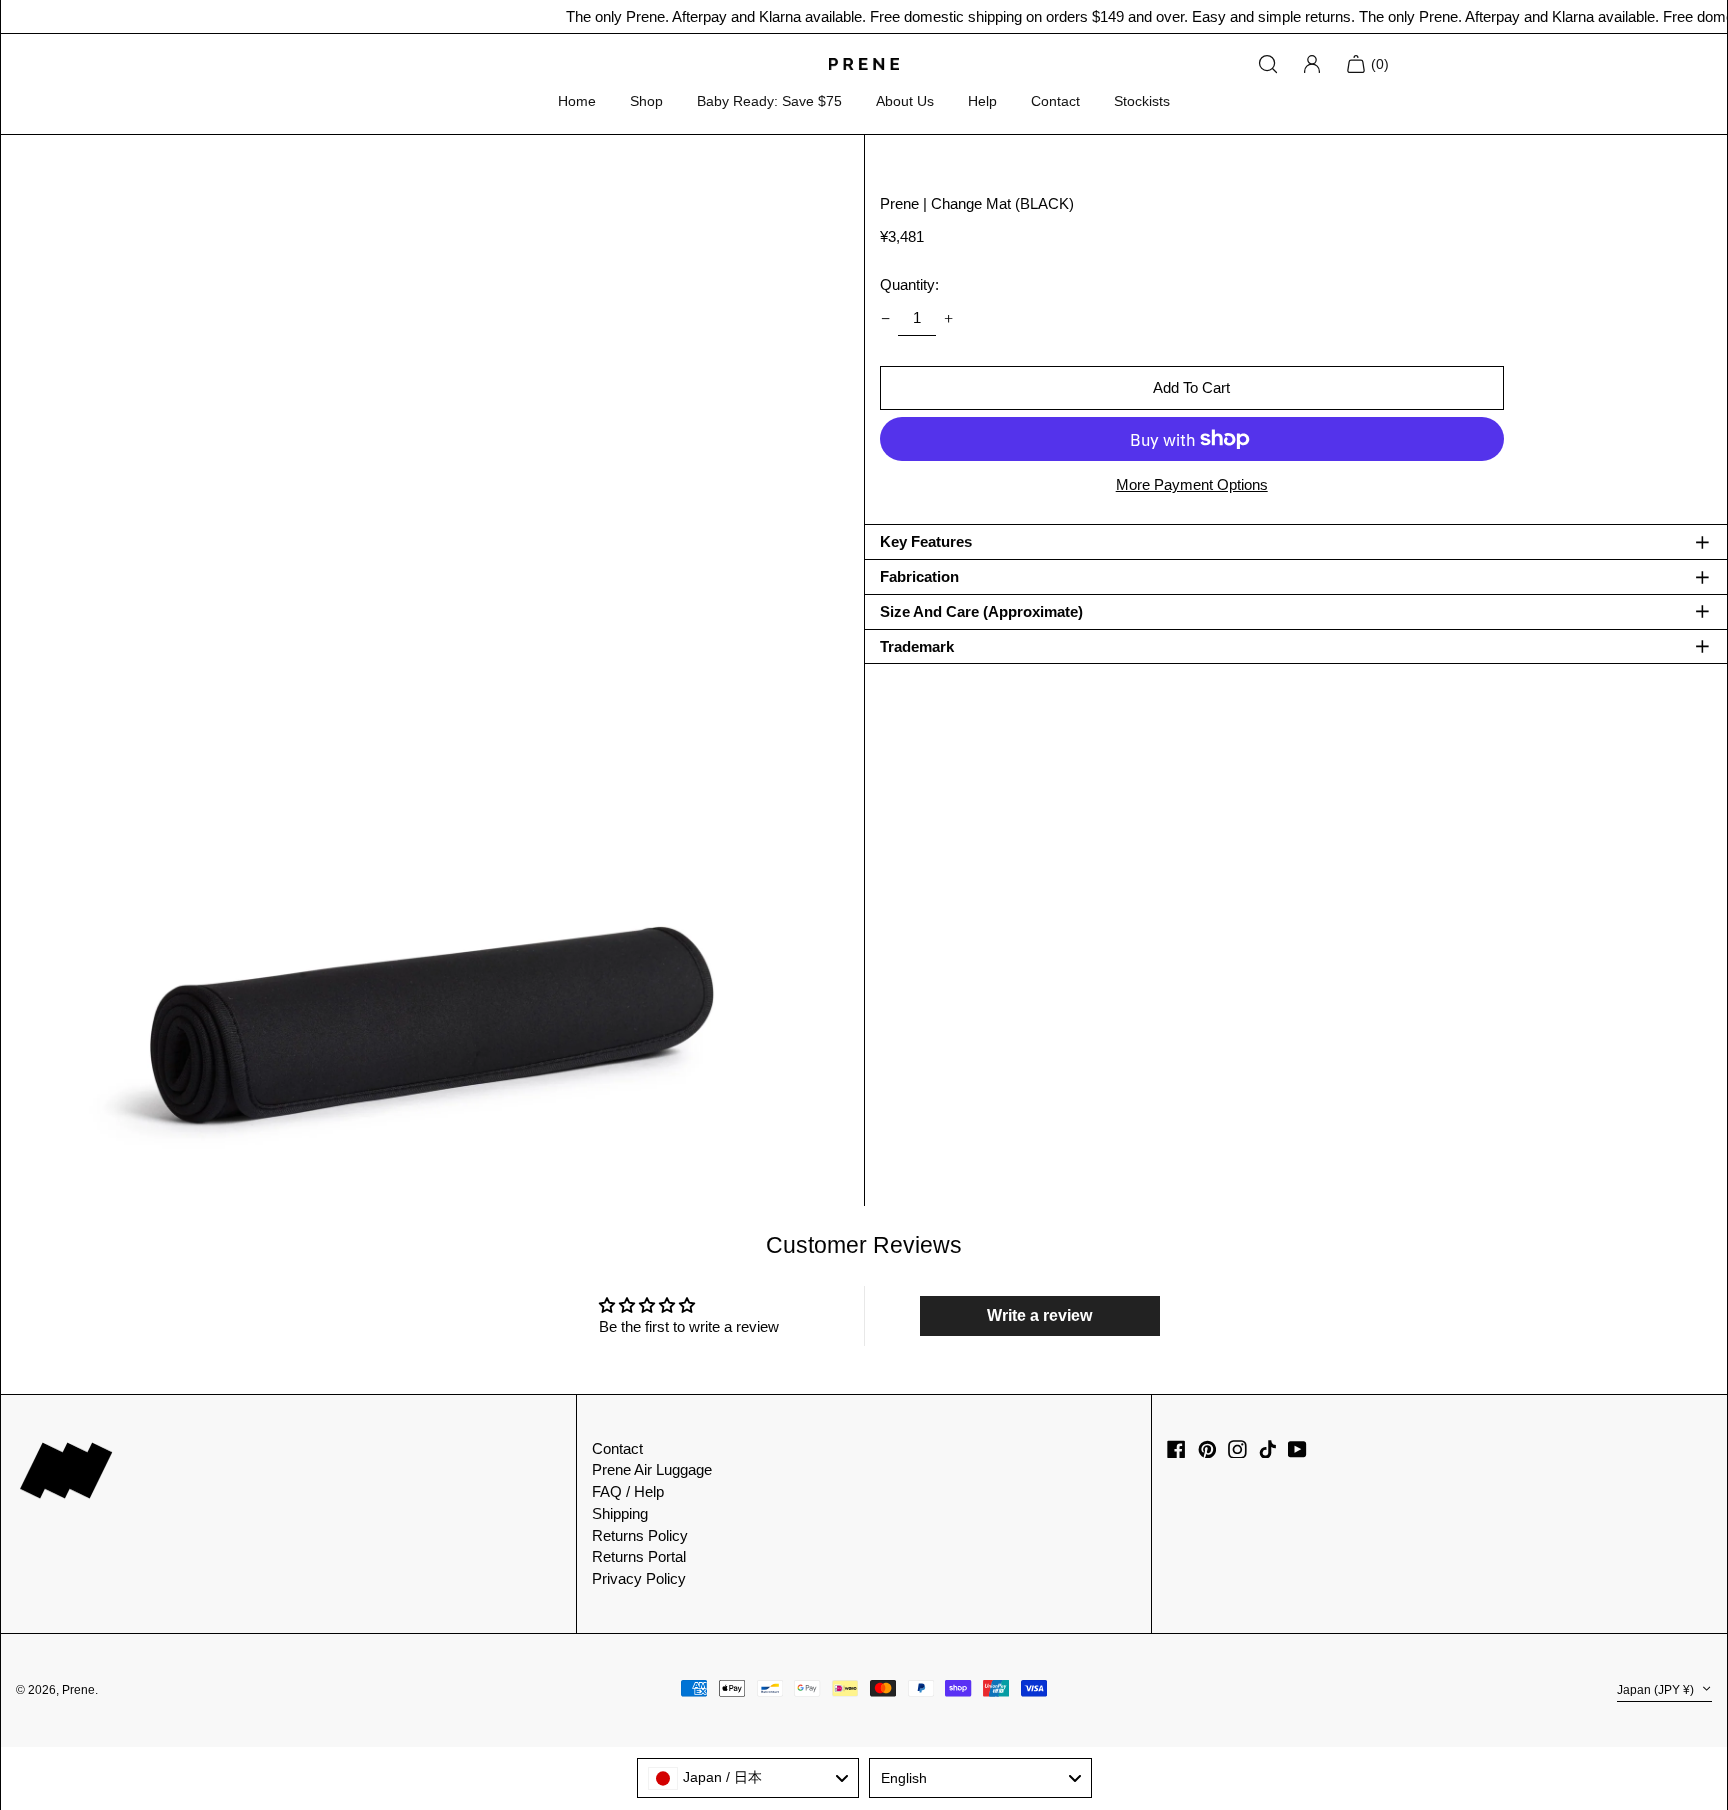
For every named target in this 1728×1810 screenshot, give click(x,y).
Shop (646, 101)
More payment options (1192, 484)
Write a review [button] (1039, 1315)
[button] (432, 670)
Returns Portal (639, 1556)
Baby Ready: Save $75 (769, 101)
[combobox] (748, 1778)
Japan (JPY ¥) (1657, 1690)
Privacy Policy (639, 1578)
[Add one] (949, 319)
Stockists (1142, 101)
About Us (905, 101)
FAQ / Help (628, 1491)
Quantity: (909, 284)
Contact (1055, 101)
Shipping (620, 1513)
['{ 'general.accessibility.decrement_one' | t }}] (885, 319)
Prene (78, 1690)
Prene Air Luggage (652, 1469)
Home (577, 101)
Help (982, 101)
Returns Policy (640, 1535)
